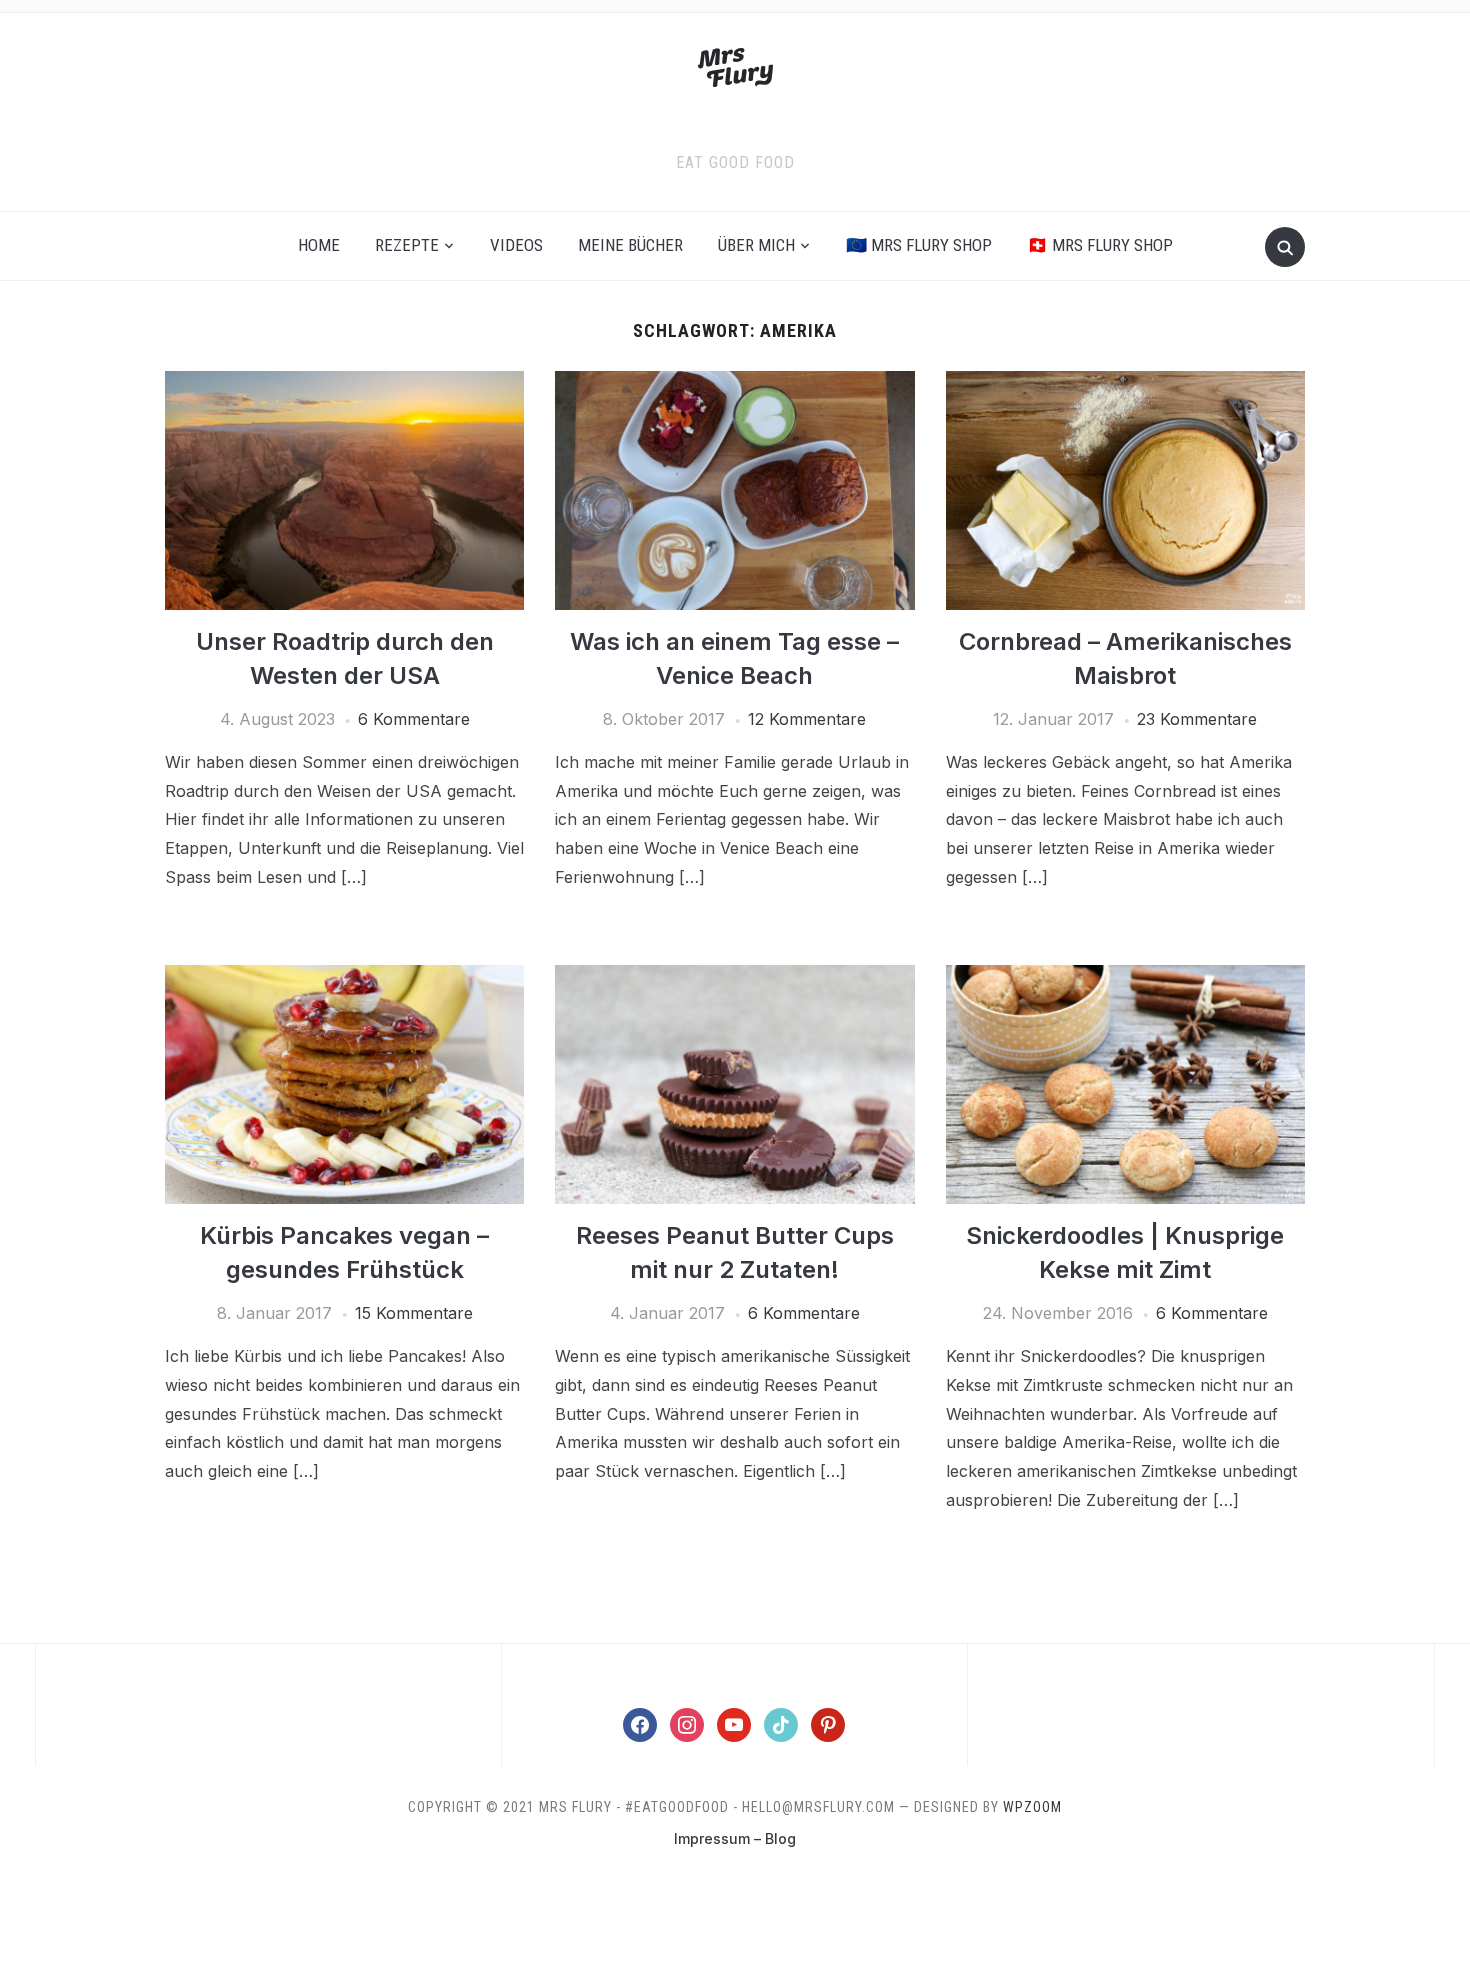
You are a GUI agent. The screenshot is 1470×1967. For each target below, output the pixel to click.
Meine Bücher (630, 245)
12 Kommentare (807, 719)
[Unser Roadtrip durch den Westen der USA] (344, 383)
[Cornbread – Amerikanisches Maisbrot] (1125, 383)
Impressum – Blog (735, 1838)
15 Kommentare (414, 1313)
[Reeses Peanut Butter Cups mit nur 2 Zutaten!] (734, 977)
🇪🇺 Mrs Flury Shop (919, 245)
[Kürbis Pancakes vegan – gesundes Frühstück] (344, 977)
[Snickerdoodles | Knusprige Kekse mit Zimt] (1125, 977)
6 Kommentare (414, 719)
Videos (516, 245)
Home (319, 245)
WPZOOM (1032, 1807)
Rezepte (407, 245)
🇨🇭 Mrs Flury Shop (1100, 245)
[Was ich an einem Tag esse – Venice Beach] (734, 383)
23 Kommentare (1197, 719)
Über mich (756, 245)
